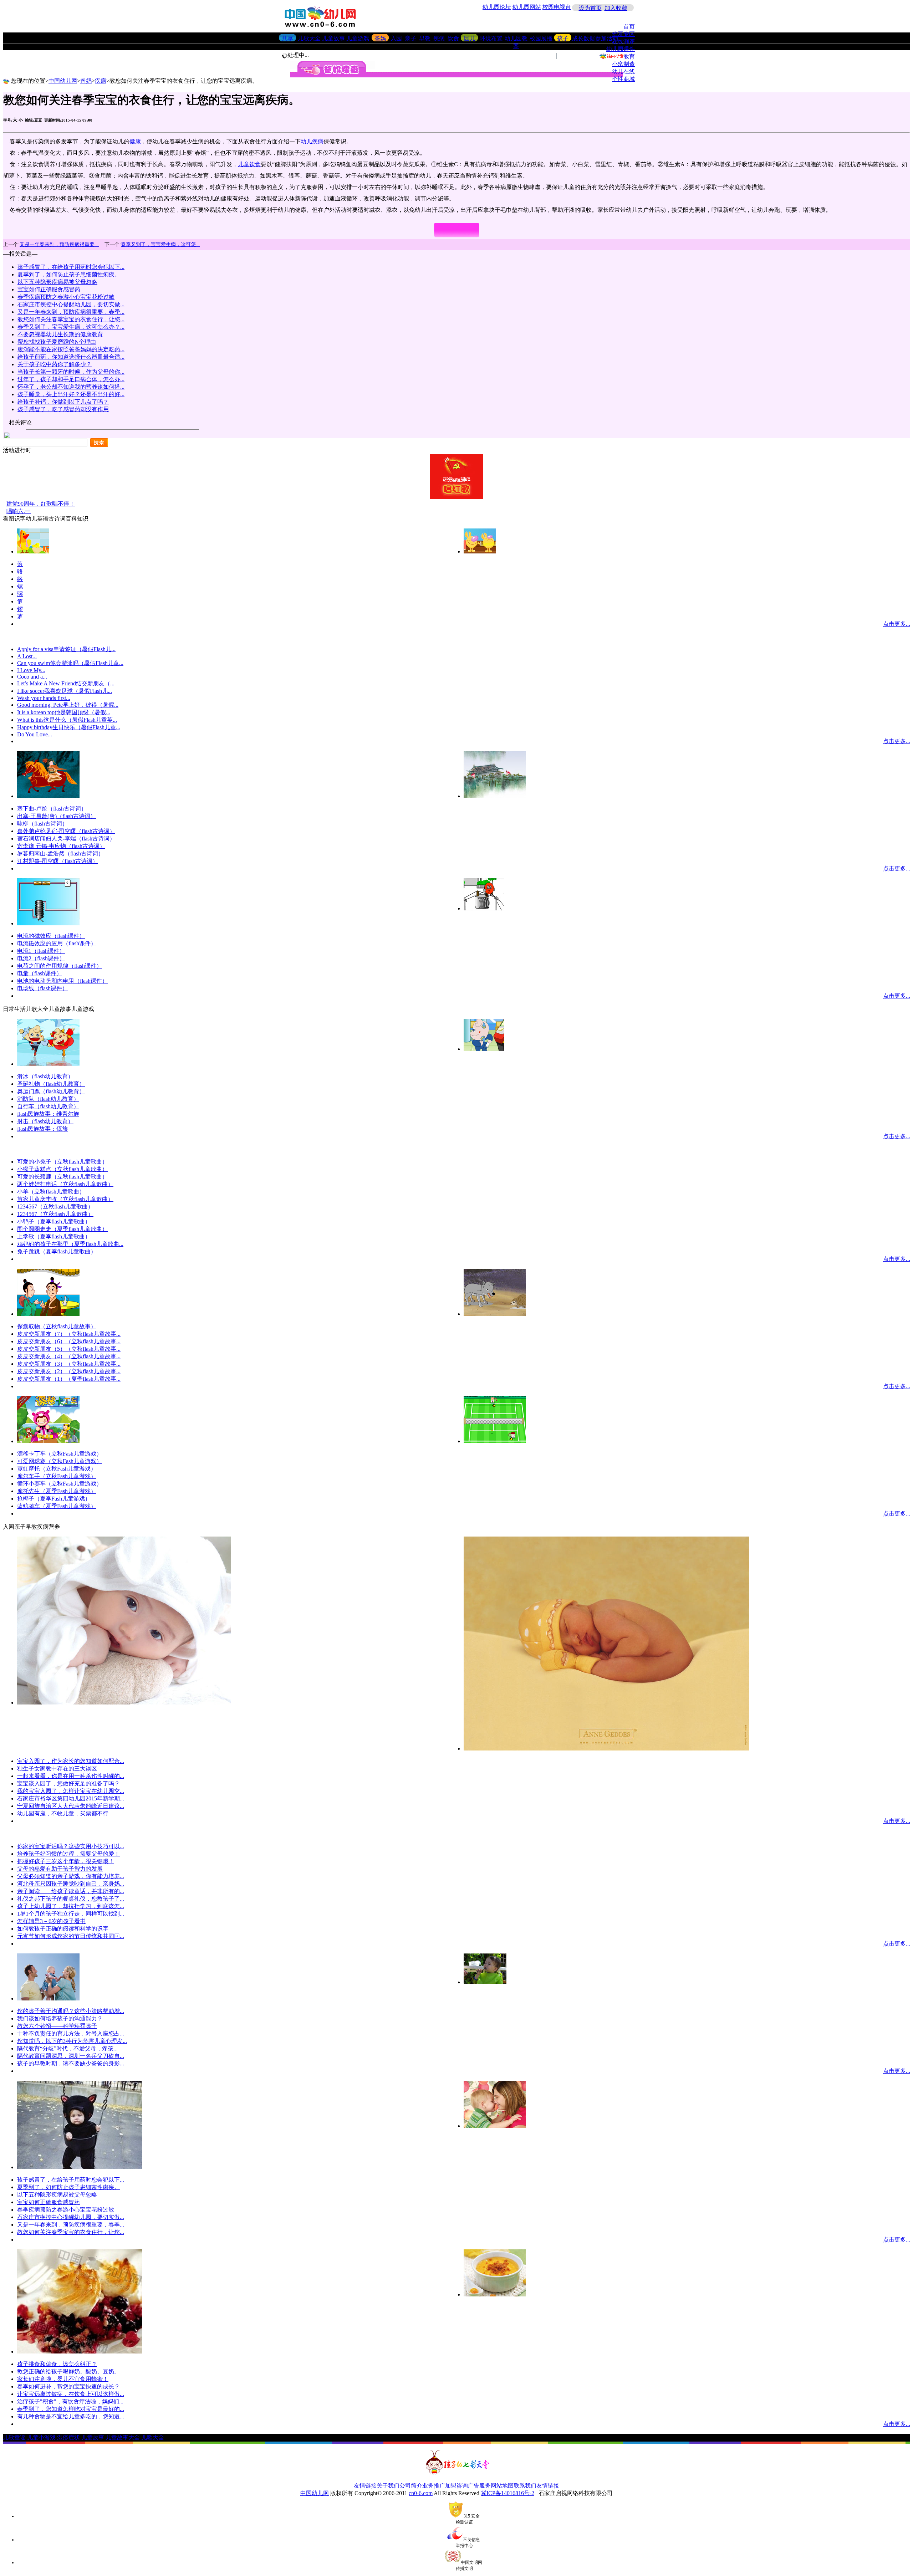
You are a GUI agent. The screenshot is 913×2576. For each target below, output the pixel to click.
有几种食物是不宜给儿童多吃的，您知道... (71, 2416)
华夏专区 (623, 34)
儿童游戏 (358, 38)
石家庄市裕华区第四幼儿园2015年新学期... (71, 1798)
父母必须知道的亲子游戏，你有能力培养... (71, 1876)
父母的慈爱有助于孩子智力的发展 (60, 1869)
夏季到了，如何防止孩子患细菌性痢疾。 (69, 274)
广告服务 (479, 2486)
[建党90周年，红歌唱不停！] (456, 497)
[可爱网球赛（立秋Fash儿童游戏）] (495, 1441)
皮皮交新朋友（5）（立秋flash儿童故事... (69, 1349)
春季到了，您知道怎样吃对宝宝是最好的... (71, 2409)
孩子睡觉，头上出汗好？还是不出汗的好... (71, 394)
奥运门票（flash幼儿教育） (51, 1091)
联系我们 (525, 2486)
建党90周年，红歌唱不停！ (41, 504)
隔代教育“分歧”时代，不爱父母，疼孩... (67, 2048)
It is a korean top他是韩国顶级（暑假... (64, 712)
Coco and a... (32, 677)
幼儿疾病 (312, 141)
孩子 (563, 38)
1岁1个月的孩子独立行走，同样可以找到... (71, 1914)
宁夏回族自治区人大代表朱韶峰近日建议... (71, 1806)
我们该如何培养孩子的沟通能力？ (60, 2018)
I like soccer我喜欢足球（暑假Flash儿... (65, 691)
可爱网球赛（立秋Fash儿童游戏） (60, 1461)
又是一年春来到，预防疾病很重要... (59, 244)
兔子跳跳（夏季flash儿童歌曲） (57, 1251)
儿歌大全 (309, 38)
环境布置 (491, 38)
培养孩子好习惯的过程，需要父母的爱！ (68, 1854)
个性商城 (623, 79)
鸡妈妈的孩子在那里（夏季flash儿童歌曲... (70, 1244)
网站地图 (502, 2486)
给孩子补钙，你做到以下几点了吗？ (63, 402)
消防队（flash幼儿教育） (48, 1099)
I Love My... (31, 670)
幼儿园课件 (621, 49)
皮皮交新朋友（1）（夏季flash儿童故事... (69, 1379)
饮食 (453, 38)
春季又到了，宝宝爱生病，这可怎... (160, 244)
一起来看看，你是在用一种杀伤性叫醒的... (71, 1776)
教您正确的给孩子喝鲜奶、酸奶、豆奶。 (68, 2371)
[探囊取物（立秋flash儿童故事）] (48, 1314)
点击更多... (897, 624)
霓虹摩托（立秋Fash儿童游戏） (57, 1469)
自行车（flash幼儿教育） (48, 1106)
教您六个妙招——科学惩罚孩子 (57, 2026)
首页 (629, 27)
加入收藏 (616, 8)
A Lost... (27, 656)
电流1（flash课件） (41, 951)
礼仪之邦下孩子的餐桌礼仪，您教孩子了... (71, 1899)
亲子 (410, 38)
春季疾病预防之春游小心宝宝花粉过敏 (66, 297)
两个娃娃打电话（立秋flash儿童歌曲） (65, 1184)
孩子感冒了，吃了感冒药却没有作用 (63, 409)
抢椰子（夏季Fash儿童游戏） (54, 1499)
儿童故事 (333, 38)
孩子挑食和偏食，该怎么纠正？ (57, 2364)
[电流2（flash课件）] (484, 908)
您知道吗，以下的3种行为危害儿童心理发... (72, 2041)
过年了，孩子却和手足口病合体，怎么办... (71, 379)
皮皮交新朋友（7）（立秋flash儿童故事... (69, 1334)
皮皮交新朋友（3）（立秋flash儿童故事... (69, 1364)
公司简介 (411, 2486)
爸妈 (380, 38)
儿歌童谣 (14, 2437)
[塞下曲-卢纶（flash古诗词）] (48, 796)
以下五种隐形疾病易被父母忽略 (57, 282)
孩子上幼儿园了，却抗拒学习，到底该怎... (71, 1906)
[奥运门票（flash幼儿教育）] (484, 1049)
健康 (135, 141)
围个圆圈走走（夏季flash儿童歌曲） (62, 1229)
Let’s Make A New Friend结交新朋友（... (66, 683)
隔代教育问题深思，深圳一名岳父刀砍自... (71, 2056)
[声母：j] (33, 551)
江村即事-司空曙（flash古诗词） (58, 861)
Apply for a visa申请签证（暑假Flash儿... (66, 649)
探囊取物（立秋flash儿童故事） (57, 1326)
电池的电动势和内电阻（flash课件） (62, 981)
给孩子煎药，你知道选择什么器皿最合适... (71, 357)
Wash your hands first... (44, 698)
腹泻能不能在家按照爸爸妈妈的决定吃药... (71, 349)
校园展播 (541, 38)
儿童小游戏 (41, 2437)
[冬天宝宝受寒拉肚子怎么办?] (80, 2167)
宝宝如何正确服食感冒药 (49, 289)
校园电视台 (557, 7)
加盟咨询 (456, 2486)
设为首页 (590, 8)
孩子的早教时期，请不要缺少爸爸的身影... (71, 2063)
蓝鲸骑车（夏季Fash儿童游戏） (57, 1506)
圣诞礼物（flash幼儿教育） (51, 1084)
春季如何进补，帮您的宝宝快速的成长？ (68, 2386)
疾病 (439, 38)
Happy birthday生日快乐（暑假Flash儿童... (69, 727)
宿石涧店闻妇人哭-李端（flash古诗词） (66, 839)
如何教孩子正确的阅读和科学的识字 (63, 1929)
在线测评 (623, 42)
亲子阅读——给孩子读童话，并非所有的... (71, 1891)
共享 (287, 38)
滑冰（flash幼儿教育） (45, 1076)
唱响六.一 (19, 511)
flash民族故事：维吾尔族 (48, 1114)
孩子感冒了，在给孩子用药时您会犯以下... (71, 267)
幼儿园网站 (527, 7)
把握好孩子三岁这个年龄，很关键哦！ (66, 1861)
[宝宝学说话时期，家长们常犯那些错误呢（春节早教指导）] (48, 1999)
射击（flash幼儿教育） (45, 1121)
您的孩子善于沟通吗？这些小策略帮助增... (71, 2011)
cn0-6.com (421, 2493)
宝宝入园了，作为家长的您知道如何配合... (71, 1761)
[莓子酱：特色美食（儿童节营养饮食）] (80, 2352)
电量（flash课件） (40, 973)
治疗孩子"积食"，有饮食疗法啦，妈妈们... (70, 2401)
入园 (396, 38)
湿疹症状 (68, 2437)
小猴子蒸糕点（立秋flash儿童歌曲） (62, 1169)
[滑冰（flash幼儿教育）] (48, 1064)
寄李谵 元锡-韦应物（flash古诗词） (61, 846)
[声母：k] (480, 551)
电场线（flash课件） (42, 988)
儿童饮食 (249, 164)
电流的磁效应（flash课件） (51, 936)
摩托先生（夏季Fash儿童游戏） (57, 1491)
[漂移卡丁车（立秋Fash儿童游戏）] (48, 1441)
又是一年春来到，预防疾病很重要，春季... (71, 312)
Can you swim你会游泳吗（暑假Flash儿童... (70, 663)
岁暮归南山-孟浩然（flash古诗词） (60, 853)
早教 (425, 38)
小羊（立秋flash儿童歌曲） (51, 1192)
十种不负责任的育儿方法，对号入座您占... (71, 2033)
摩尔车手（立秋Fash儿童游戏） (57, 1476)
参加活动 (607, 38)
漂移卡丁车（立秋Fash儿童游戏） (60, 1454)
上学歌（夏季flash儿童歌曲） (54, 1236)
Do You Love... (35, 734)
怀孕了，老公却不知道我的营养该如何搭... (71, 387)
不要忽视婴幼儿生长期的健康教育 (60, 334)
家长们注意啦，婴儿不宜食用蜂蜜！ (63, 2379)
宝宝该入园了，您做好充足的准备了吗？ (68, 1783)
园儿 (470, 38)
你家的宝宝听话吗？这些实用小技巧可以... (71, 1846)
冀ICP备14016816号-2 (507, 2493)
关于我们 (388, 2486)
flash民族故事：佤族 (42, 1129)
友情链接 (365, 2486)
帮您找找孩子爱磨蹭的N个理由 (57, 342)
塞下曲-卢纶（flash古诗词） (52, 809)
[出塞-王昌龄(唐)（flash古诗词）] (495, 796)
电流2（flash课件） (41, 958)
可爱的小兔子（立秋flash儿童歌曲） (62, 1162)
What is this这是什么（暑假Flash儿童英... (67, 720)
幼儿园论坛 (497, 7)
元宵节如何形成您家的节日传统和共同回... (71, 1936)
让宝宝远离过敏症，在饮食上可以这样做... (71, 2394)
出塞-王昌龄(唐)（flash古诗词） (57, 816)
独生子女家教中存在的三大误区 (57, 1769)
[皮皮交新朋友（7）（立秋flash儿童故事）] (495, 1314)
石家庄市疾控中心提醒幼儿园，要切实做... (71, 304)
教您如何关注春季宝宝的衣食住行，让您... (71, 319)
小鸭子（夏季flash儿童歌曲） (54, 1221)
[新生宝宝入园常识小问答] (606, 1749)
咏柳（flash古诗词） (42, 824)
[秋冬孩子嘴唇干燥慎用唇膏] (124, 1703)
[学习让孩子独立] (485, 1982)
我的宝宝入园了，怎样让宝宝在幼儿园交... (71, 1791)
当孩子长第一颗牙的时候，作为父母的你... (71, 372)
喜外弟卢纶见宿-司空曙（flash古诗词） (66, 831)
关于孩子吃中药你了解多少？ (55, 364)
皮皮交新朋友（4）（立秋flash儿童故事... (69, 1356)
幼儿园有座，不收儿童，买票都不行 (63, 1813)
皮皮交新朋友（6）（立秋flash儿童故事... (69, 1341)
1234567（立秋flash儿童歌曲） (55, 1207)
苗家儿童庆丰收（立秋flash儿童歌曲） (65, 1199)
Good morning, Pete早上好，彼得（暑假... (68, 705)
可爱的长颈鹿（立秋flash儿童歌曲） (62, 1177)
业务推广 (434, 2486)
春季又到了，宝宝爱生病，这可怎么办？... (71, 327)
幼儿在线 (623, 71)
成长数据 (583, 38)
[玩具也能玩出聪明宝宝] (495, 2126)
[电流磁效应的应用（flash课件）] (48, 923)
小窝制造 (623, 64)
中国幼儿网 (63, 81)
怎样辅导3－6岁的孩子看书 (51, 1921)
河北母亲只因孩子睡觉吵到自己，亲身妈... (71, 1884)
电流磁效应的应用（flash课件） (57, 943)
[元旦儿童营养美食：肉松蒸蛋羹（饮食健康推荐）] (495, 2294)
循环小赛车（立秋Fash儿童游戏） (60, 1484)
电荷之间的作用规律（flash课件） (60, 966)
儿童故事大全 (123, 2437)
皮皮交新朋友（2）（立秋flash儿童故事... (69, 1371)
